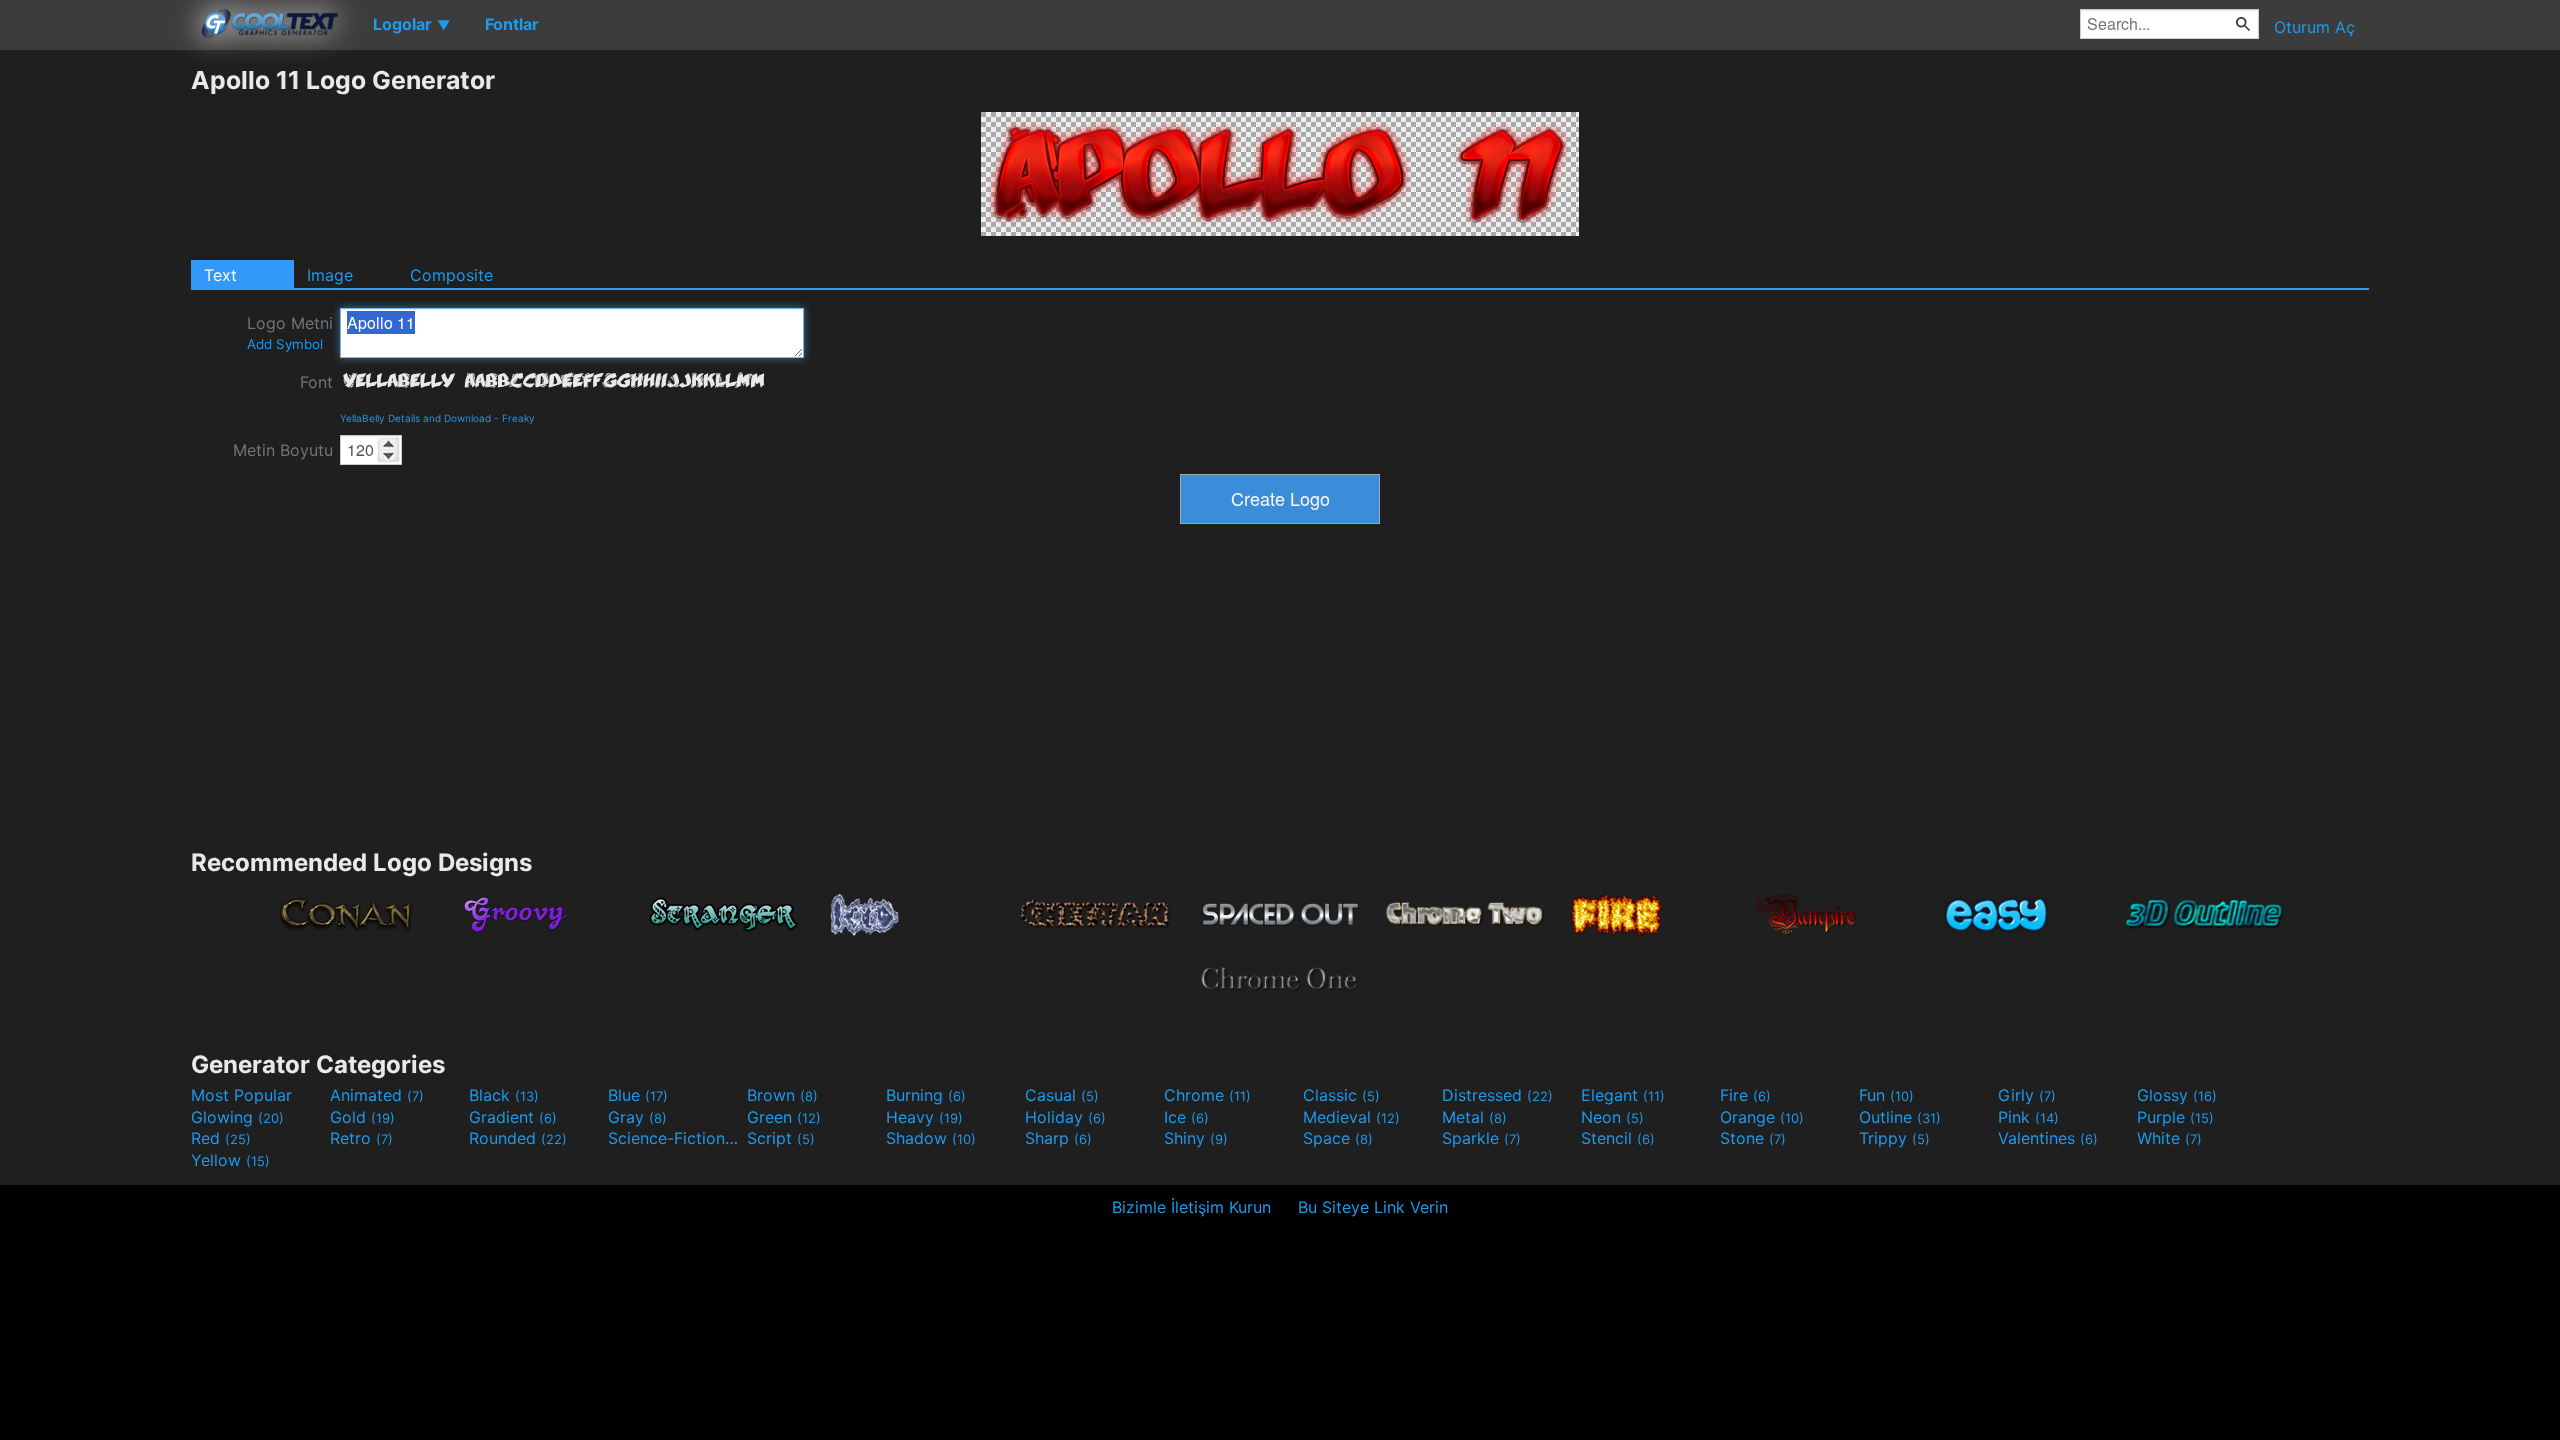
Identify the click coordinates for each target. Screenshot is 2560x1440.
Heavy (924, 1117)
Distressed (1497, 1095)
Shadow (931, 1138)
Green (784, 1117)
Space (1338, 1138)
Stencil (1618, 1138)
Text (220, 275)
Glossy (2177, 1095)
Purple (2175, 1117)
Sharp (1058, 1138)
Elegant (1623, 1095)
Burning (926, 1095)
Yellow (230, 1160)
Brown (782, 1095)
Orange (1762, 1117)
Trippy (1894, 1138)
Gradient (513, 1117)
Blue (638, 1095)
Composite (451, 275)
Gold (362, 1117)
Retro (361, 1138)
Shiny (1196, 1138)
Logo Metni (290, 332)
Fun (1886, 1095)
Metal (1474, 1117)
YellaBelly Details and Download (415, 418)
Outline (1900, 1117)
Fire (1745, 1095)
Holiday (1065, 1117)
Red (221, 1138)
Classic (1341, 1095)
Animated (377, 1095)
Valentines (2048, 1138)
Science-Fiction (675, 1138)
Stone (1753, 1138)
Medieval (1351, 1117)
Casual (1062, 1095)
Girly (2027, 1095)
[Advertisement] (95, 365)
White (2169, 1138)
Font (316, 382)
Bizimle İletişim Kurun (1191, 1207)
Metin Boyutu (283, 450)
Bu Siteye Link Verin (1373, 1207)
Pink (2028, 1117)
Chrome (1207, 1095)
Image (330, 275)
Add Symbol (285, 344)
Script (781, 1138)
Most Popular (241, 1095)
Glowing (237, 1117)
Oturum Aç (2314, 27)
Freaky (518, 418)
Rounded (518, 1138)
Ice (1186, 1117)
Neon (1612, 1117)
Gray (637, 1117)
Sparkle (1481, 1138)
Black (504, 1095)
